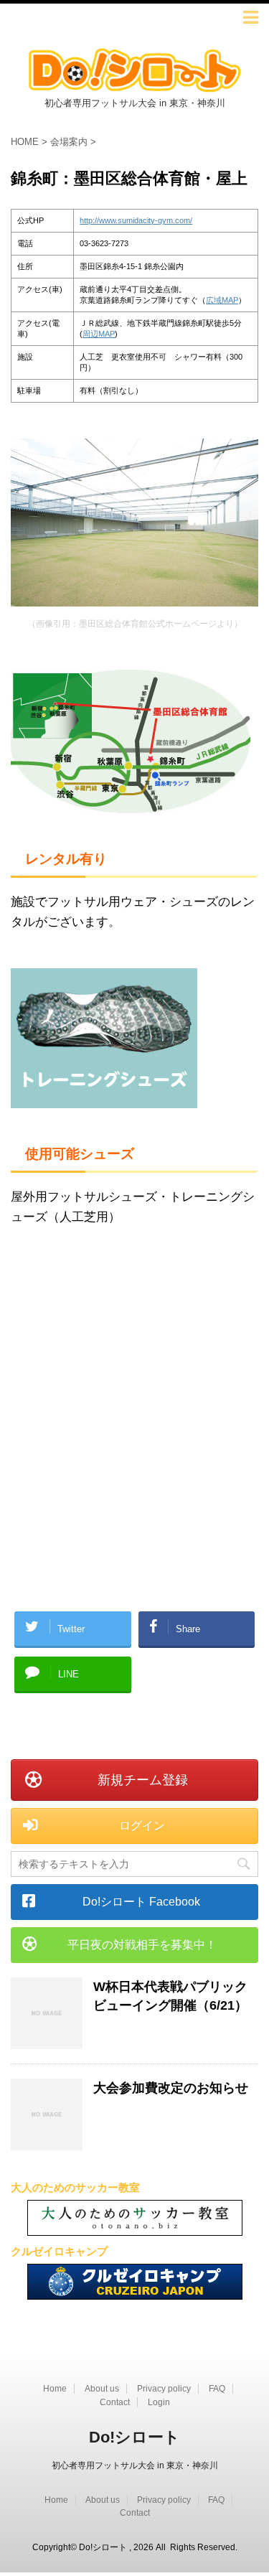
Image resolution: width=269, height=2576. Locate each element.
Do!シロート (134, 2437)
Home (55, 2389)
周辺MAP (99, 334)
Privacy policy (164, 2389)
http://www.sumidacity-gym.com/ (136, 220)
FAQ (217, 2389)
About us (102, 2389)
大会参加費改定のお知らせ (171, 2088)
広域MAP (222, 300)
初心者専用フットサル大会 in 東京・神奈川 (135, 2465)
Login (159, 2402)
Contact (115, 2402)
